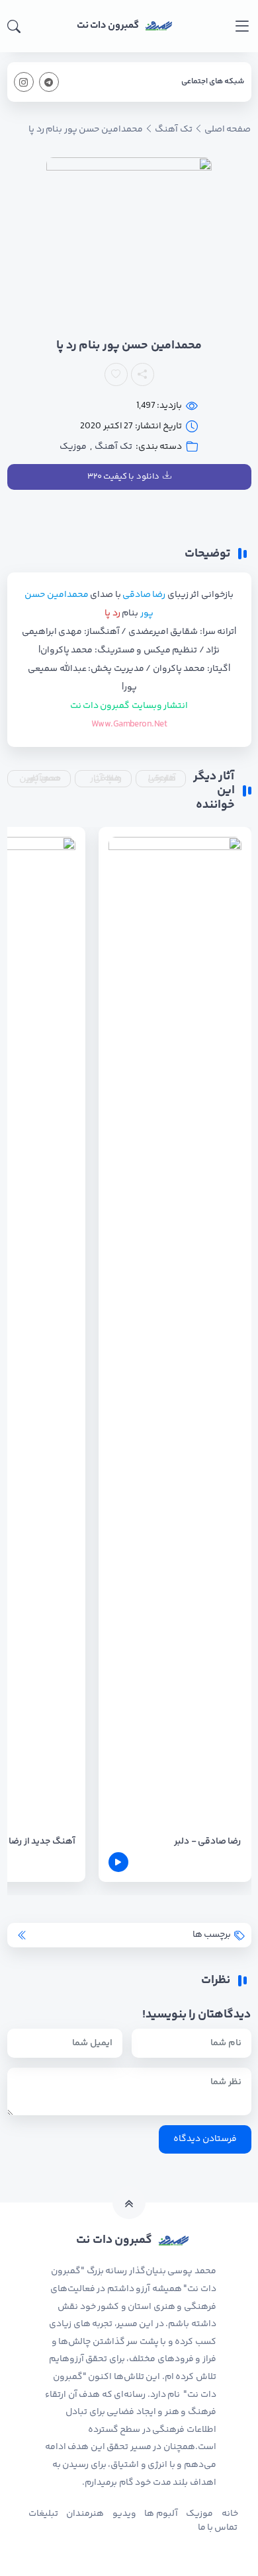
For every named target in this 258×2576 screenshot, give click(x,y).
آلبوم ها (161, 2514)
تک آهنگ (113, 447)
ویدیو (124, 2514)
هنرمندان (85, 2514)
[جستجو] (14, 26)
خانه (230, 2514)
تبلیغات (43, 2514)
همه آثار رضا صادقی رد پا (106, 779)
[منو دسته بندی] (242, 26)
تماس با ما (218, 2528)
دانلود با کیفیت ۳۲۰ (123, 477)
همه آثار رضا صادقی (162, 779)
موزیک (73, 447)
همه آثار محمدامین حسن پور (40, 779)
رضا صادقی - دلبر (207, 1842)
